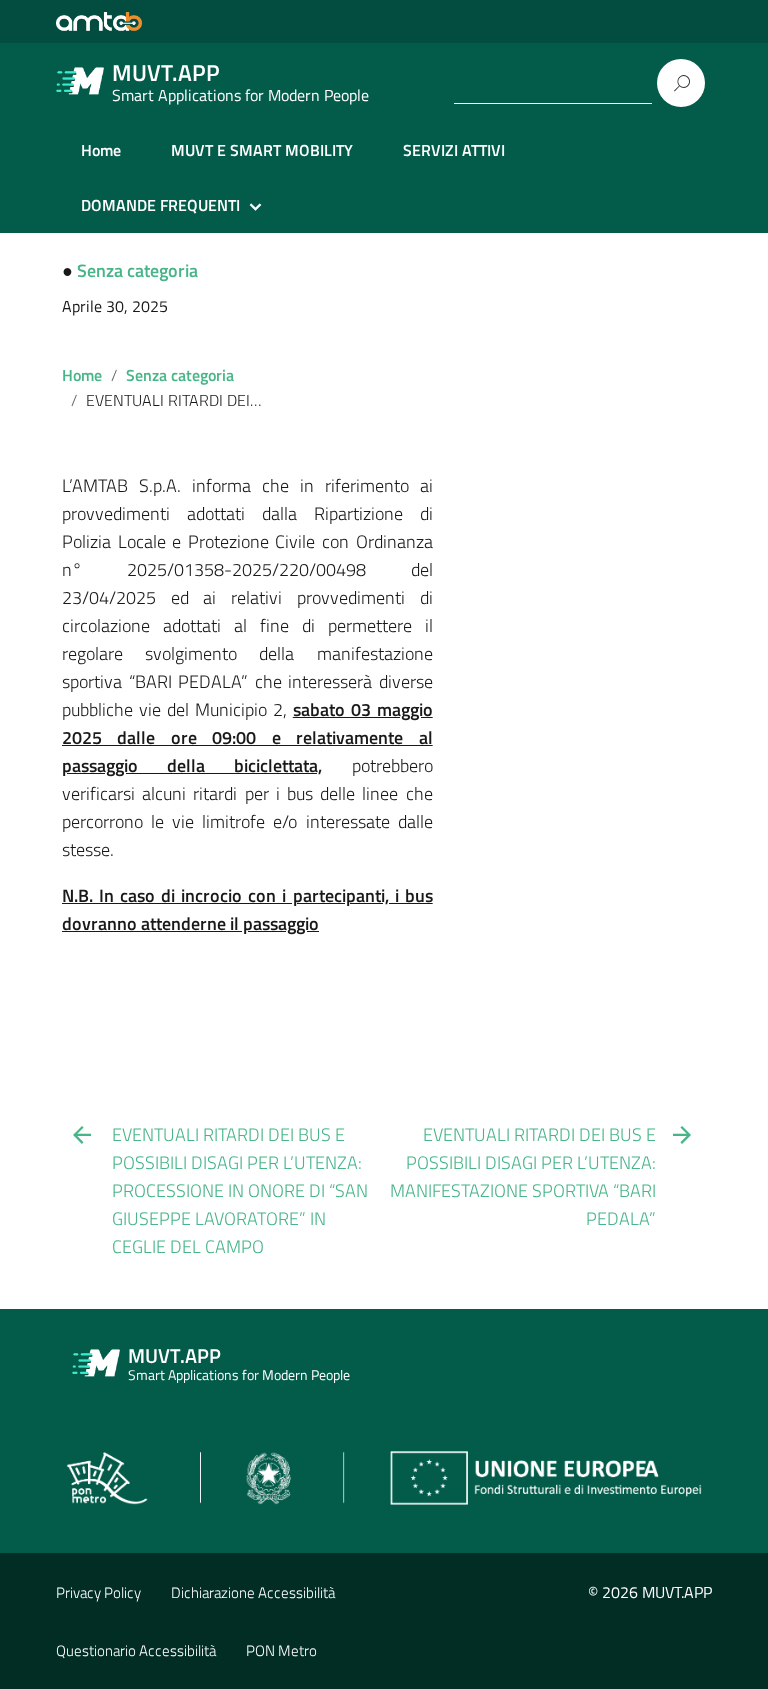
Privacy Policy (98, 1592)
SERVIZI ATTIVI (454, 150)
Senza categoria (137, 270)
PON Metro (281, 1650)
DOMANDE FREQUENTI (160, 205)
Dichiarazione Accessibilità (253, 1592)
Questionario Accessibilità (136, 1650)
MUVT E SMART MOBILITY (262, 150)
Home (101, 150)
